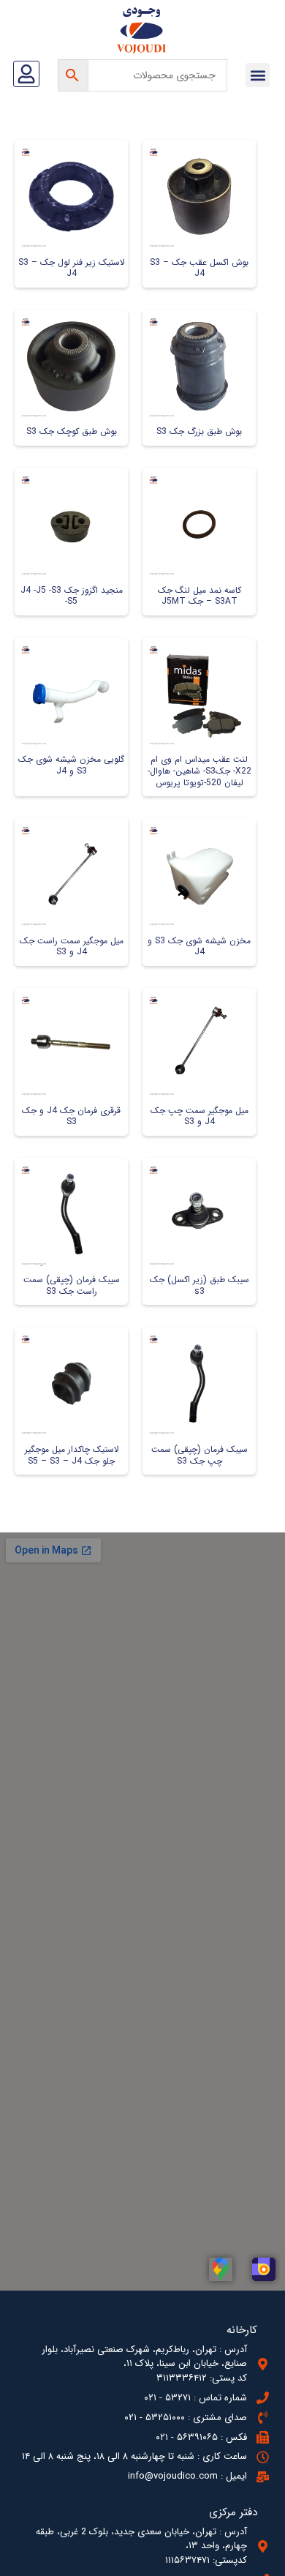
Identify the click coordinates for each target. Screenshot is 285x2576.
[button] (258, 75)
